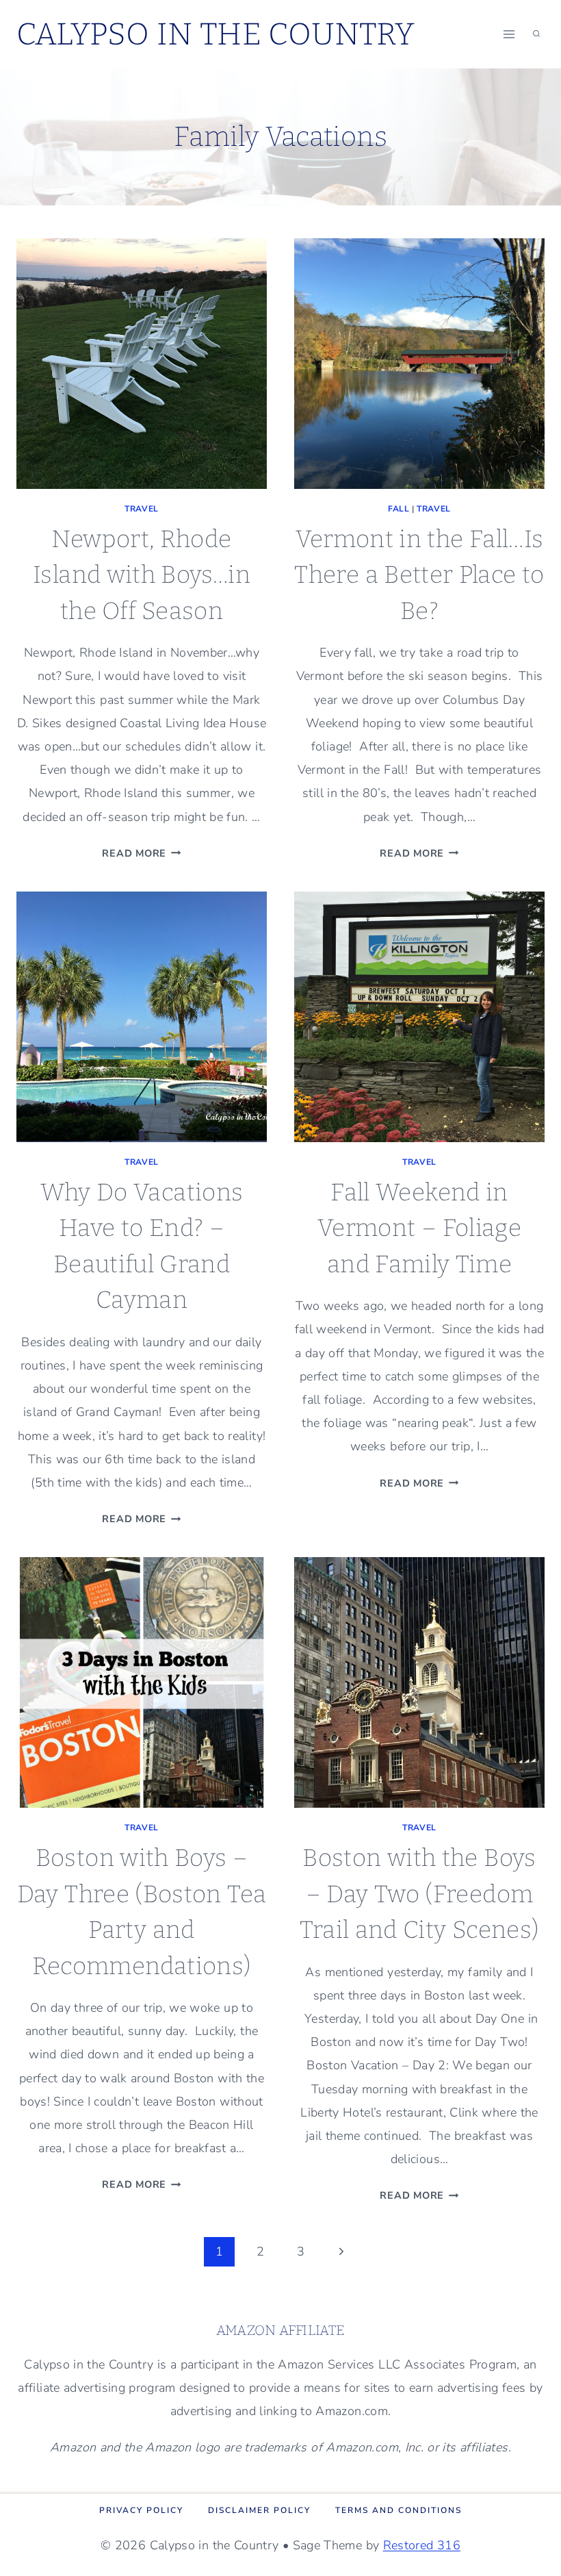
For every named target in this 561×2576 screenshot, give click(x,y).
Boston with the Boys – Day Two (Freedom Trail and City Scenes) (420, 1894)
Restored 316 (422, 2545)
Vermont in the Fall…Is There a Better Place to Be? (419, 575)
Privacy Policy (141, 2510)
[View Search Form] (536, 34)
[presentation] (142, 364)
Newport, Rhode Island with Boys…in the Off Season (142, 575)
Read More (141, 853)
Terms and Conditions (399, 2510)
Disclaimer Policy (259, 2510)
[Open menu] (509, 34)
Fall (399, 509)
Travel (142, 509)
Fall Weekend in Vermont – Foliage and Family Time (419, 1228)
